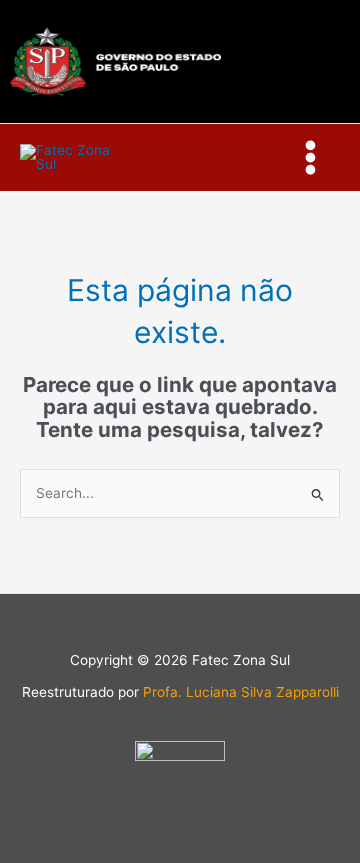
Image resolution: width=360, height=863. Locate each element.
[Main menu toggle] (311, 158)
